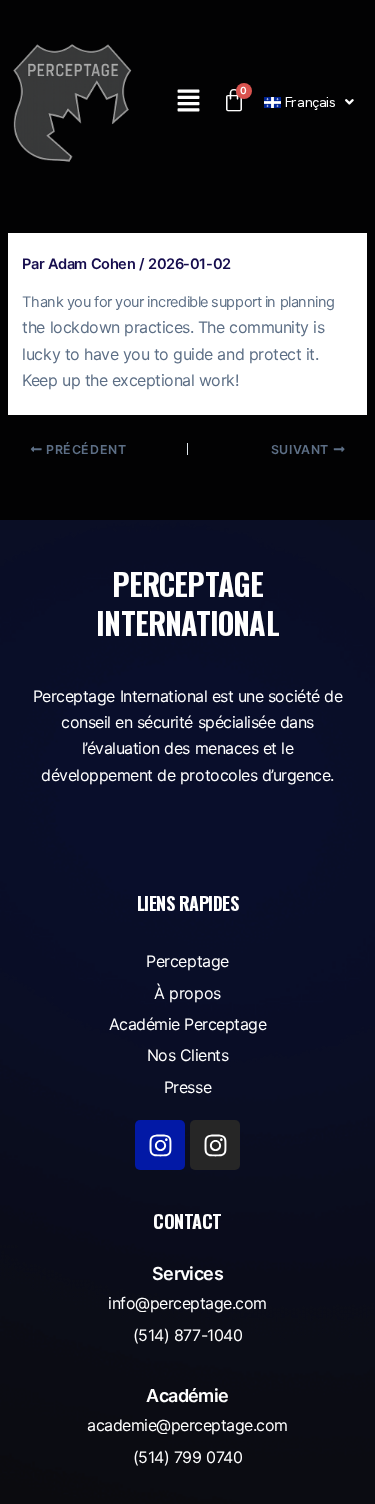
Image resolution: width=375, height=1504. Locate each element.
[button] (188, 101)
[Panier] (233, 101)
